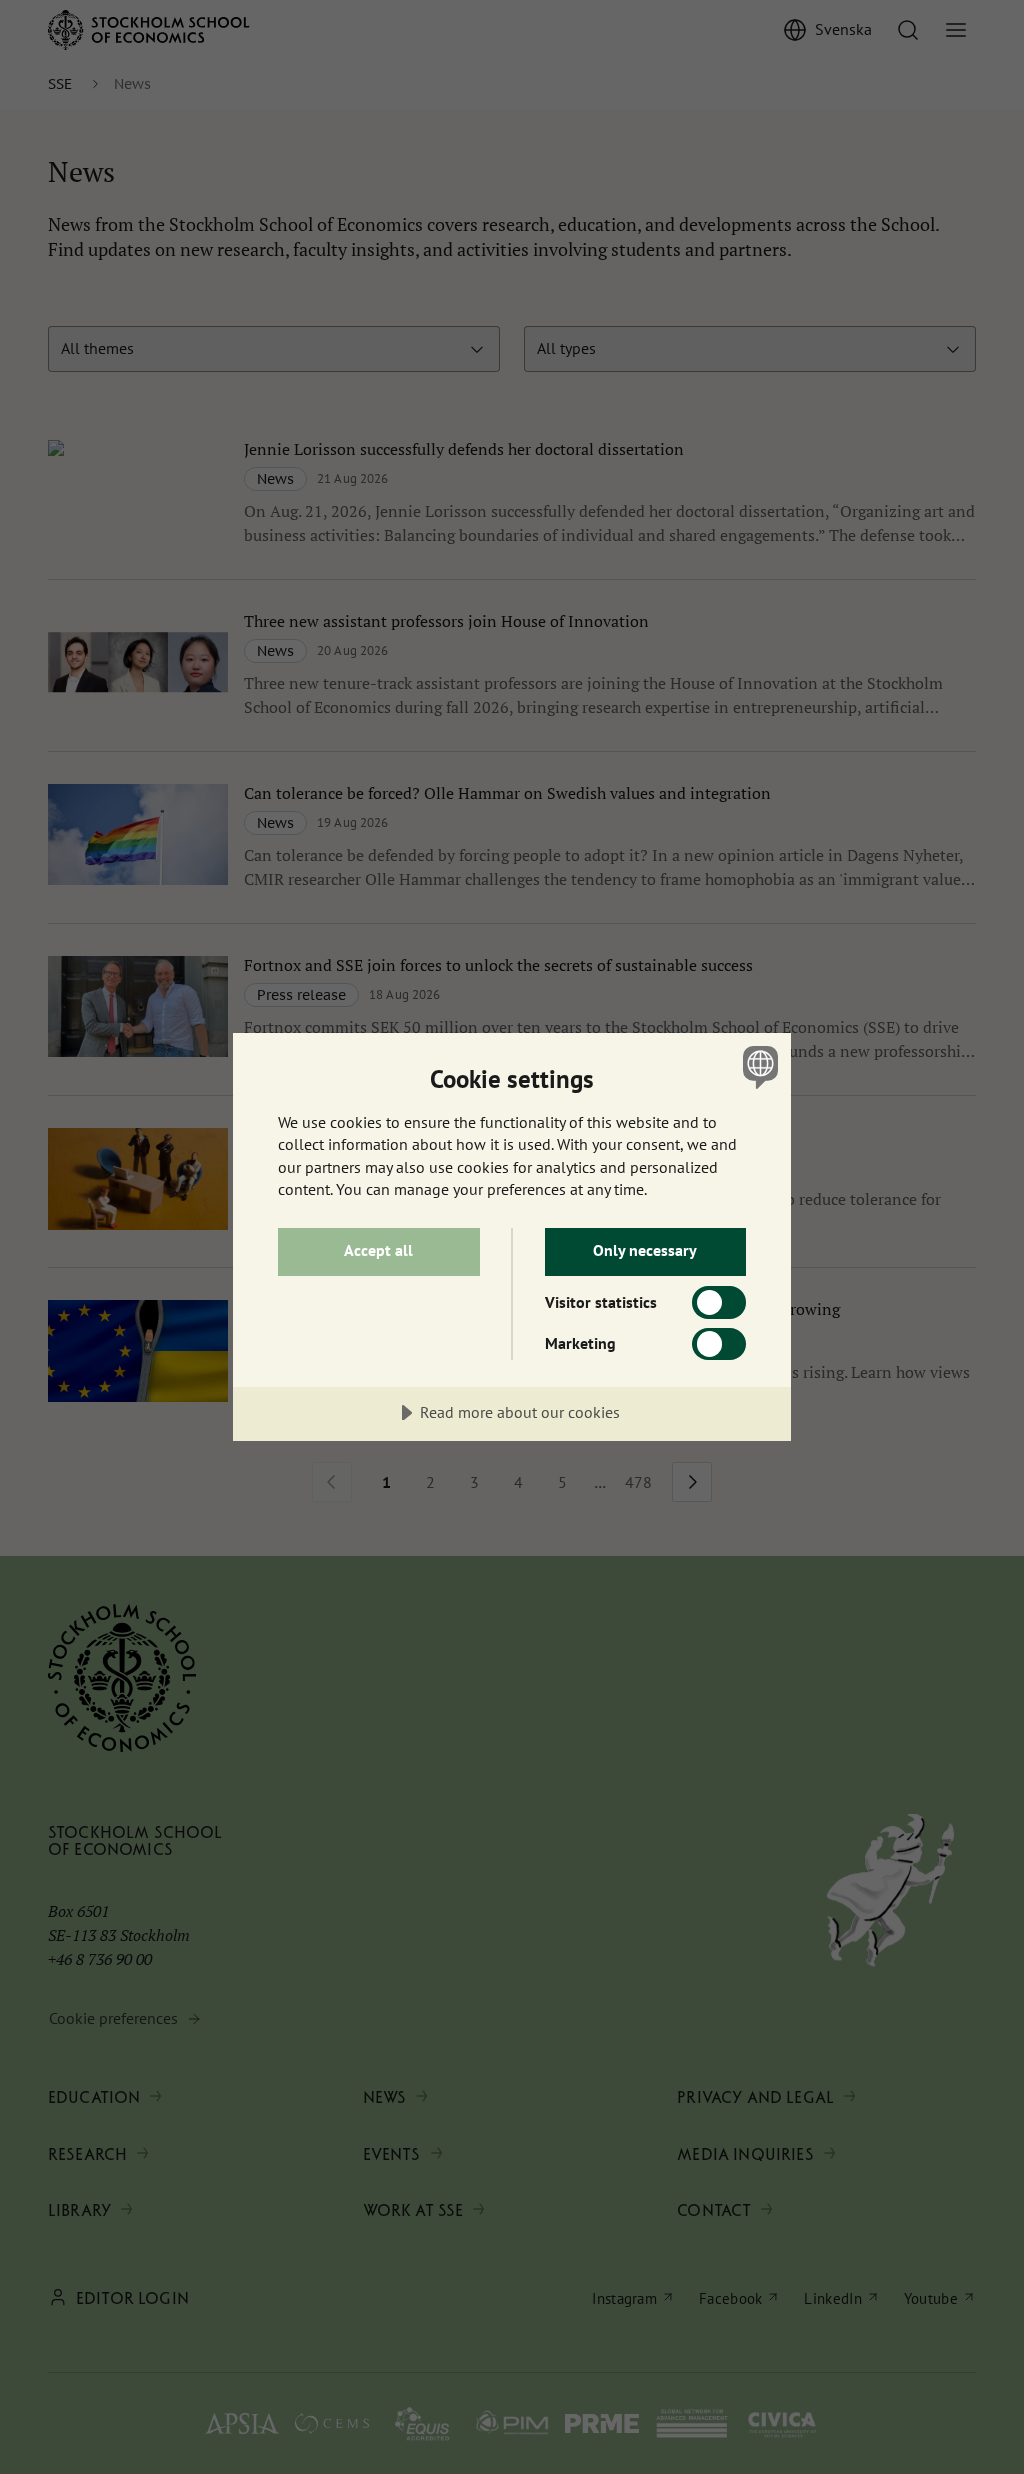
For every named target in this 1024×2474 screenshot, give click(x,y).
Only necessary (645, 1250)
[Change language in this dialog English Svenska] (758, 1067)
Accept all (378, 1250)
